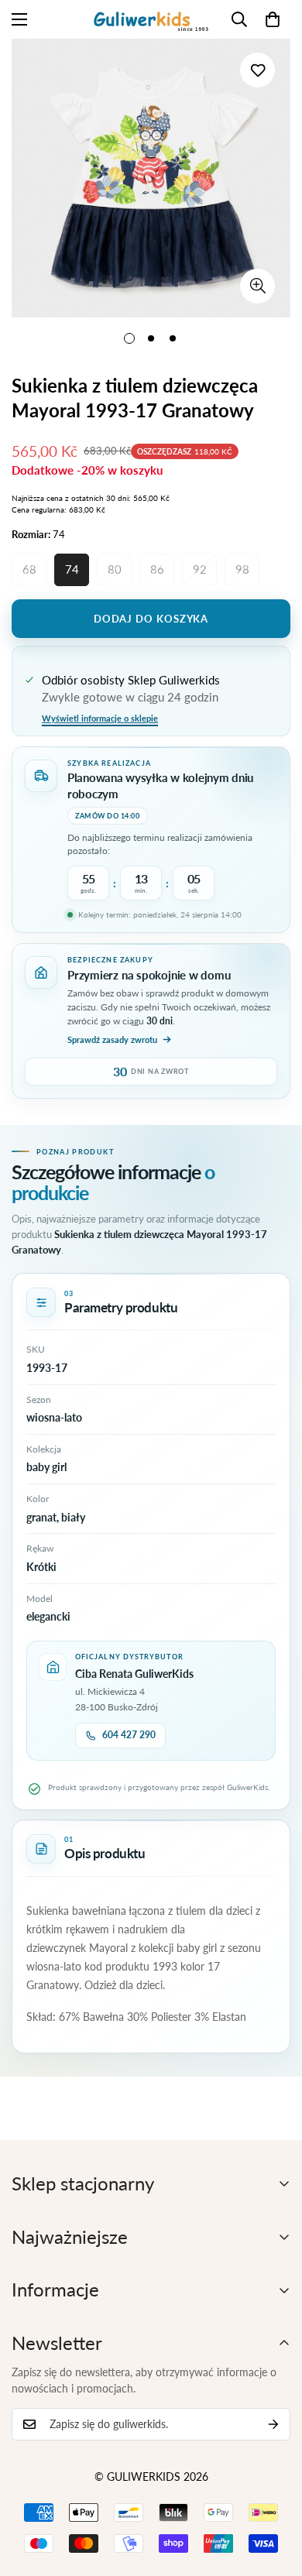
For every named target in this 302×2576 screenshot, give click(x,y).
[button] (273, 19)
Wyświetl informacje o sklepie (100, 718)
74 (72, 569)
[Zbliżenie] (257, 286)
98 (242, 569)
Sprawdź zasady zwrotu (112, 1039)
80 (115, 569)
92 (200, 569)
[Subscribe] (273, 2424)
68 (29, 569)
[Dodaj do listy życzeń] (257, 70)
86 (157, 569)
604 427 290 (129, 1735)
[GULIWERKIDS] (151, 19)
